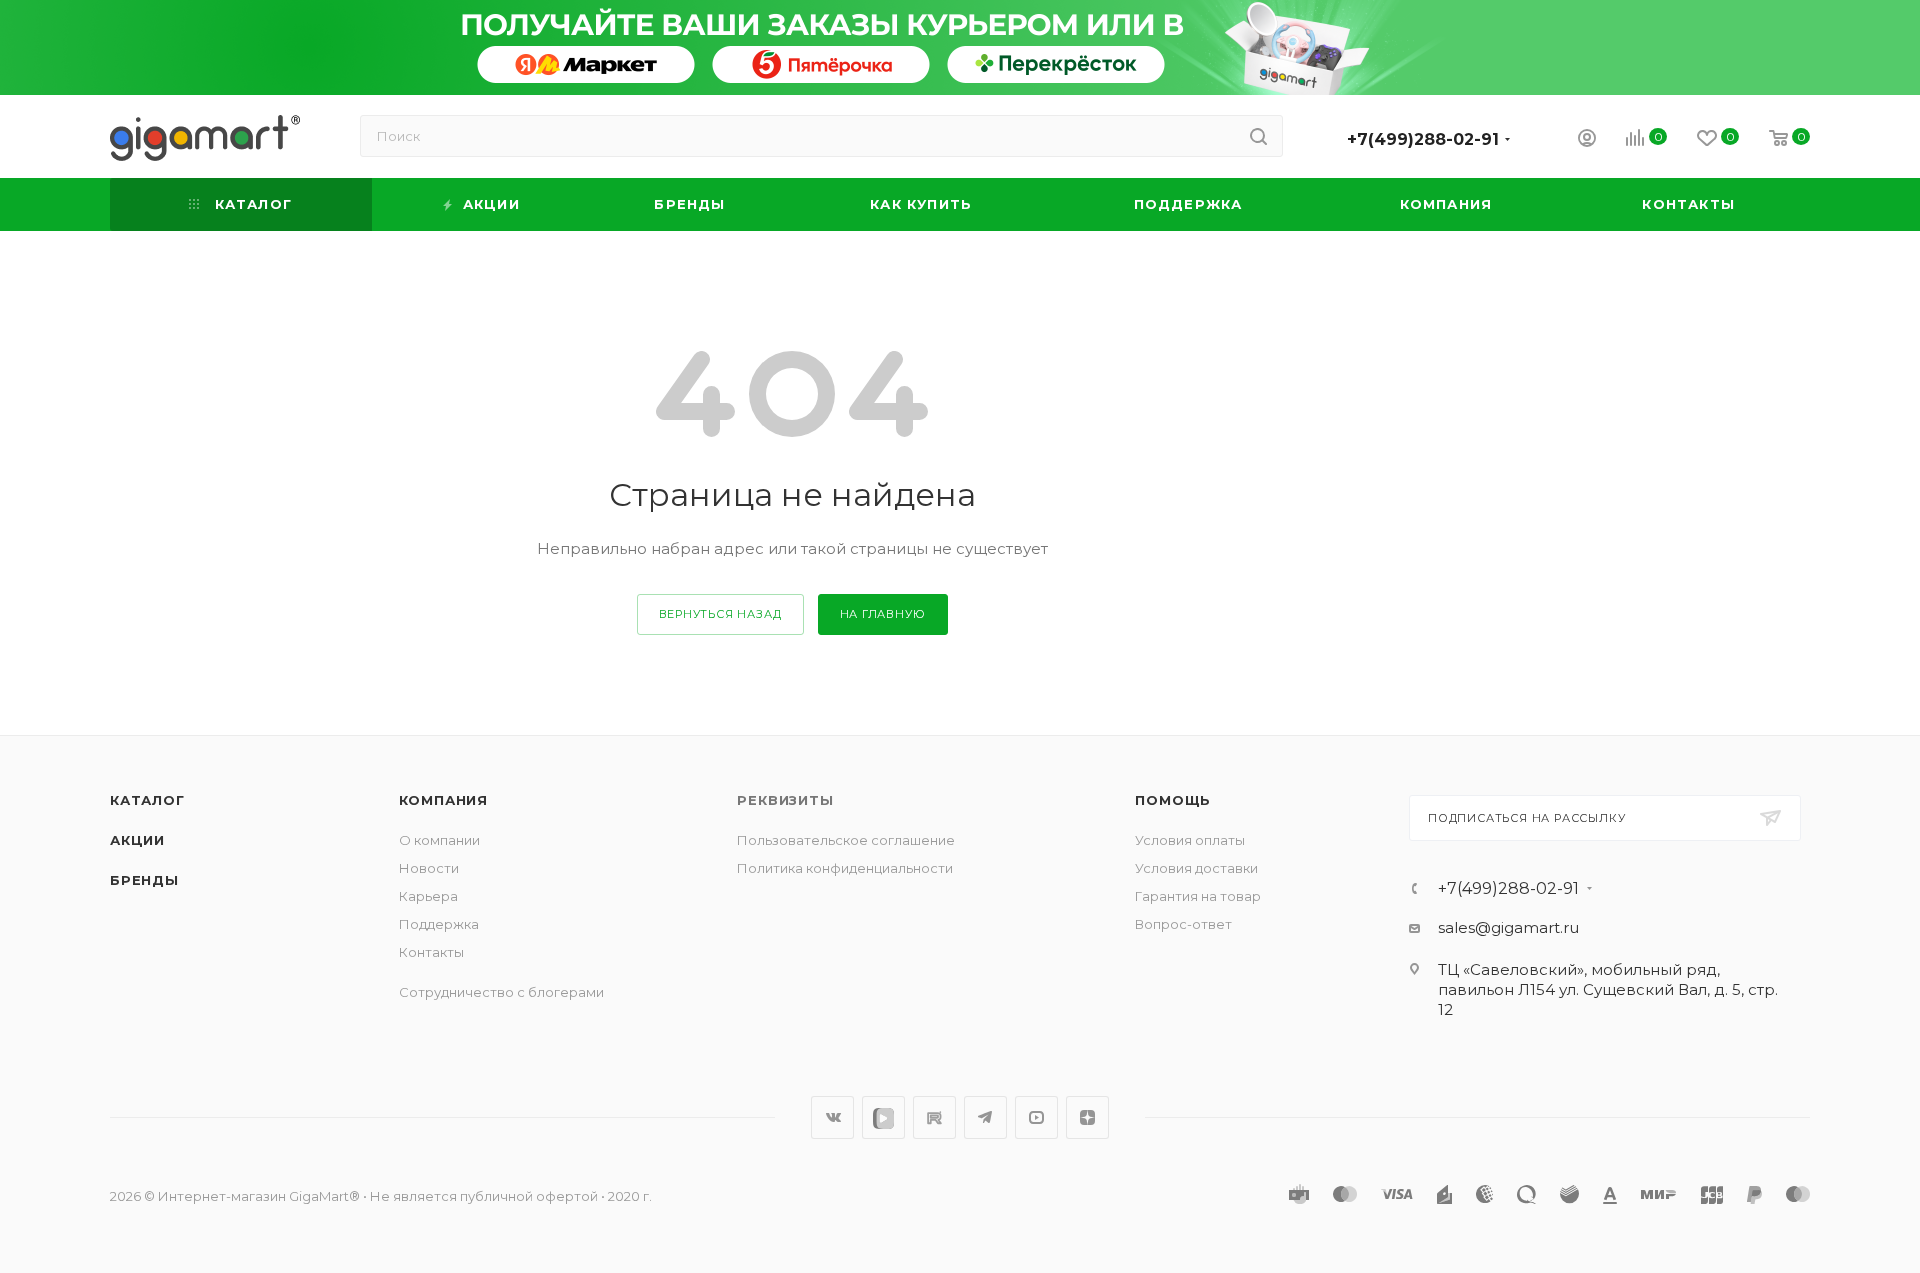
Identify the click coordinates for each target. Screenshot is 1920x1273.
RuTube (934, 1117)
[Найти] (1258, 136)
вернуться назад (720, 614)
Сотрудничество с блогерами (501, 992)
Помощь (1173, 800)
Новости (429, 868)
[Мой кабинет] (1587, 140)
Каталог (147, 800)
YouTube (1036, 1117)
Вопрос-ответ (1183, 924)
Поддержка (439, 924)
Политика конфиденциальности (845, 868)
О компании (439, 840)
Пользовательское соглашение (846, 840)
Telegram (985, 1117)
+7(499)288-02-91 (1423, 139)
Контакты (431, 952)
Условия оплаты (1190, 840)
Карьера (428, 896)
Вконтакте (832, 1117)
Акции (137, 840)
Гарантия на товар (1198, 896)
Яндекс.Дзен (1087, 1117)
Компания (443, 800)
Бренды (144, 880)
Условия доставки (1196, 868)
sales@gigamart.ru (1508, 927)
